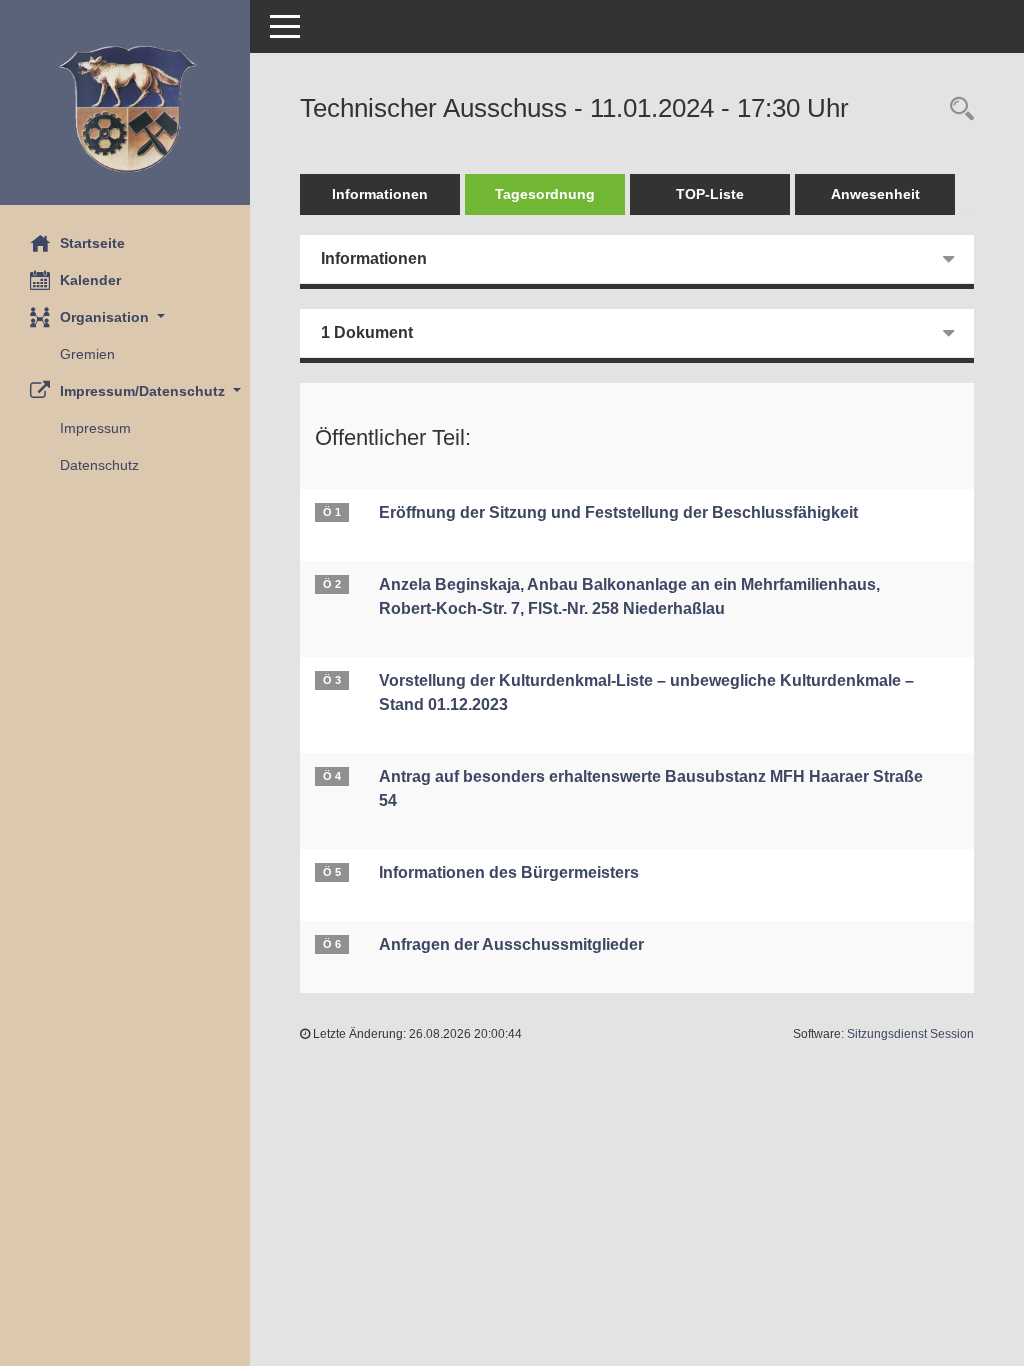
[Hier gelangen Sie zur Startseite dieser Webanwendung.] (125, 110)
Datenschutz (99, 465)
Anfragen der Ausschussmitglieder (511, 944)
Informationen (380, 194)
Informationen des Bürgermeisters (509, 872)
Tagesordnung (545, 194)
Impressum (95, 428)
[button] (125, 317)
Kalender (90, 280)
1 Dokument (367, 332)
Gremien (87, 354)
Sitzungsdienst (910, 1034)
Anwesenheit (875, 194)
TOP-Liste (710, 194)
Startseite (92, 243)
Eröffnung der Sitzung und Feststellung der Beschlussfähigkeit (618, 512)
